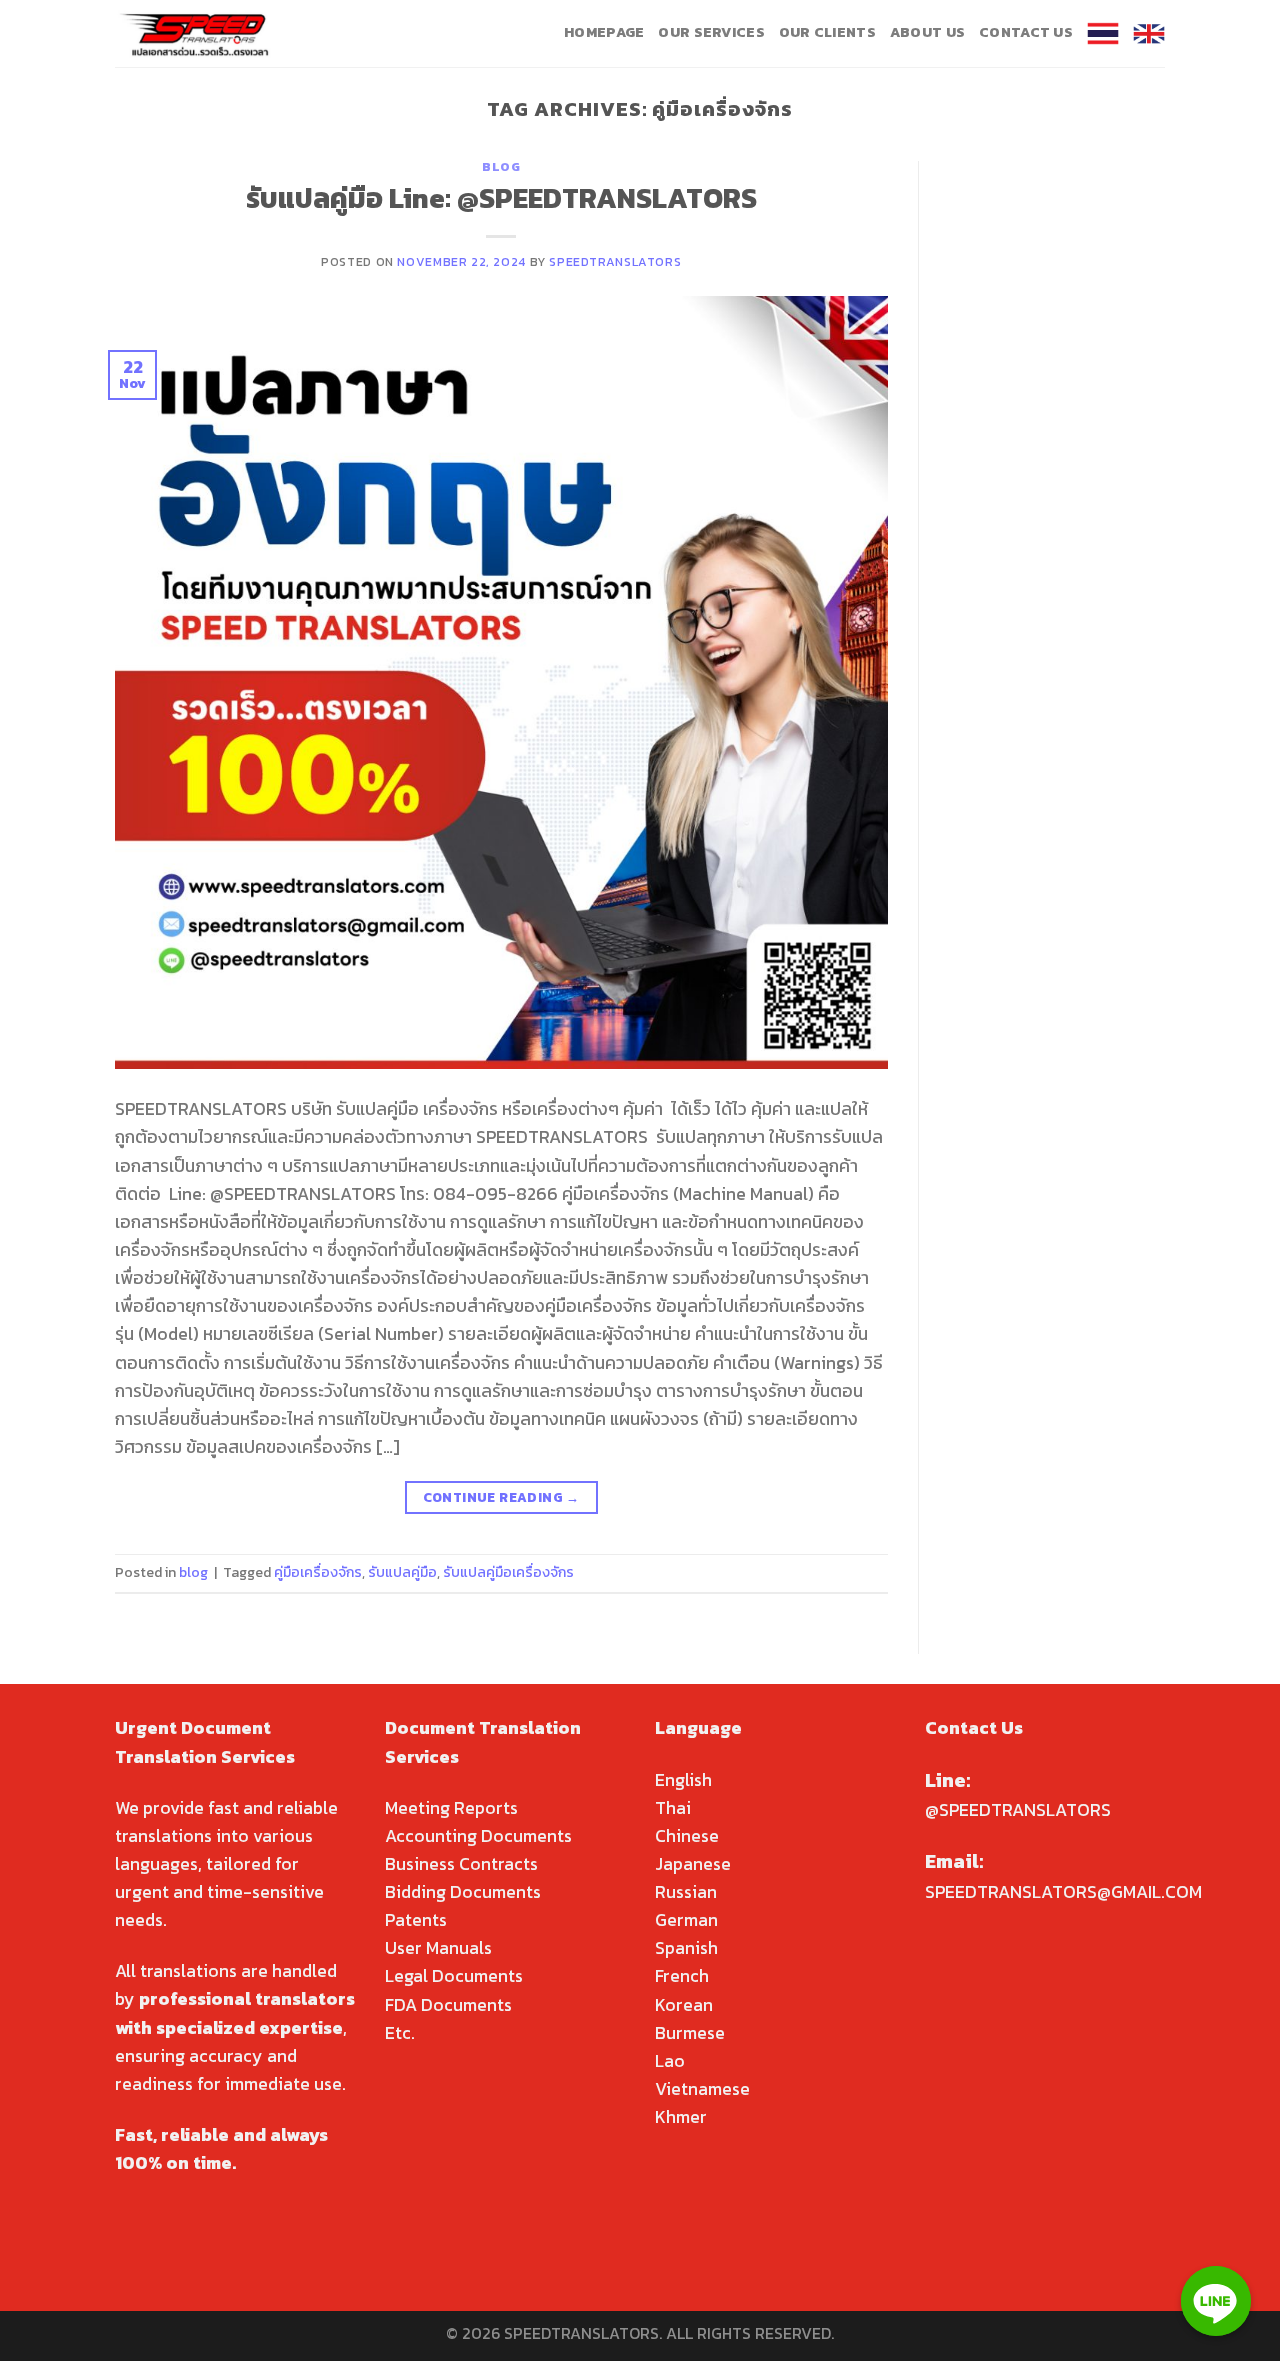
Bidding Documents (463, 1892)
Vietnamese (702, 2089)
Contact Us (1026, 32)
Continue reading (501, 1497)
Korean (684, 2005)
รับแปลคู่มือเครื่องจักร (508, 1572)
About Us (927, 32)
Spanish (686, 1948)
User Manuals (438, 1948)
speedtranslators (615, 261)
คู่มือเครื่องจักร (318, 1572)
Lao (670, 2061)
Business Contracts (461, 1864)
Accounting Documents (478, 1836)
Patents (416, 1920)
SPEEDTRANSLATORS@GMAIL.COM (1063, 1892)
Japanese (693, 1864)
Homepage (604, 32)
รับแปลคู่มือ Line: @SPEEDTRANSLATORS (501, 198)
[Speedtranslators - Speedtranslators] (195, 33)
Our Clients (827, 32)
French (682, 1976)
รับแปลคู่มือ (402, 1572)
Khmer (681, 2117)
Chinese (687, 1836)
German (686, 1920)
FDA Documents (448, 2005)
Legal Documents (454, 1976)
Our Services (711, 32)
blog (501, 166)
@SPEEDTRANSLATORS (1018, 1810)
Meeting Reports (451, 1808)
